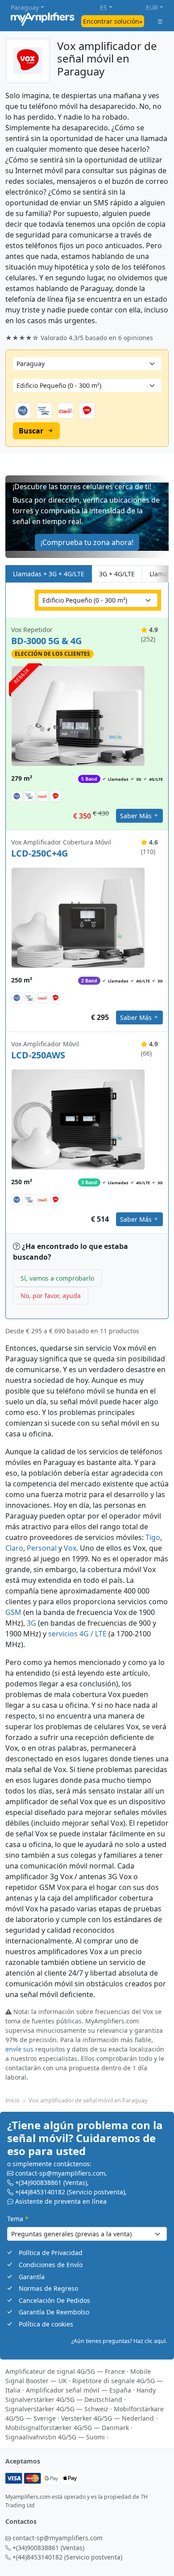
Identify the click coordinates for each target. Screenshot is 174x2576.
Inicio (12, 2100)
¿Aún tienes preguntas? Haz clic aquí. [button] (119, 2341)
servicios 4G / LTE (77, 1634)
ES (104, 7)
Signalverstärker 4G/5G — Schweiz (57, 2409)
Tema (18, 2219)
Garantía (32, 2277)
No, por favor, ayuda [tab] (51, 1296)
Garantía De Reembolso (54, 2312)
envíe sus (19, 2049)
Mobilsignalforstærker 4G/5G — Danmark (67, 2428)
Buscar (31, 431)
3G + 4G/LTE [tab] (117, 574)
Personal (42, 1548)
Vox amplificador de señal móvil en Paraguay (88, 2100)
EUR (152, 7)
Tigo (153, 1537)
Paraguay (25, 7)
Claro (14, 1548)
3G (31, 1623)
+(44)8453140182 (40, 2192)
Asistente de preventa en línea (61, 2201)
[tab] (161, 574)
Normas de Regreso (48, 2288)
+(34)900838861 (38, 2183)
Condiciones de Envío (51, 2265)
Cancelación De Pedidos (54, 2300)
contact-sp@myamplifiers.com (60, 2173)
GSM (13, 1612)
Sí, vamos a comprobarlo (57, 1278)
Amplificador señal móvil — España (79, 2390)
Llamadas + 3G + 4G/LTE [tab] (49, 574)
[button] (87, 517)
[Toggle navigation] (160, 21)
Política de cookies (46, 2324)
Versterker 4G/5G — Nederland (108, 2418)
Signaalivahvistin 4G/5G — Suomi (55, 2437)
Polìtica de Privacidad (51, 2253)
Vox (70, 1548)
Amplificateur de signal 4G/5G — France (65, 2371)
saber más (136, 816)
